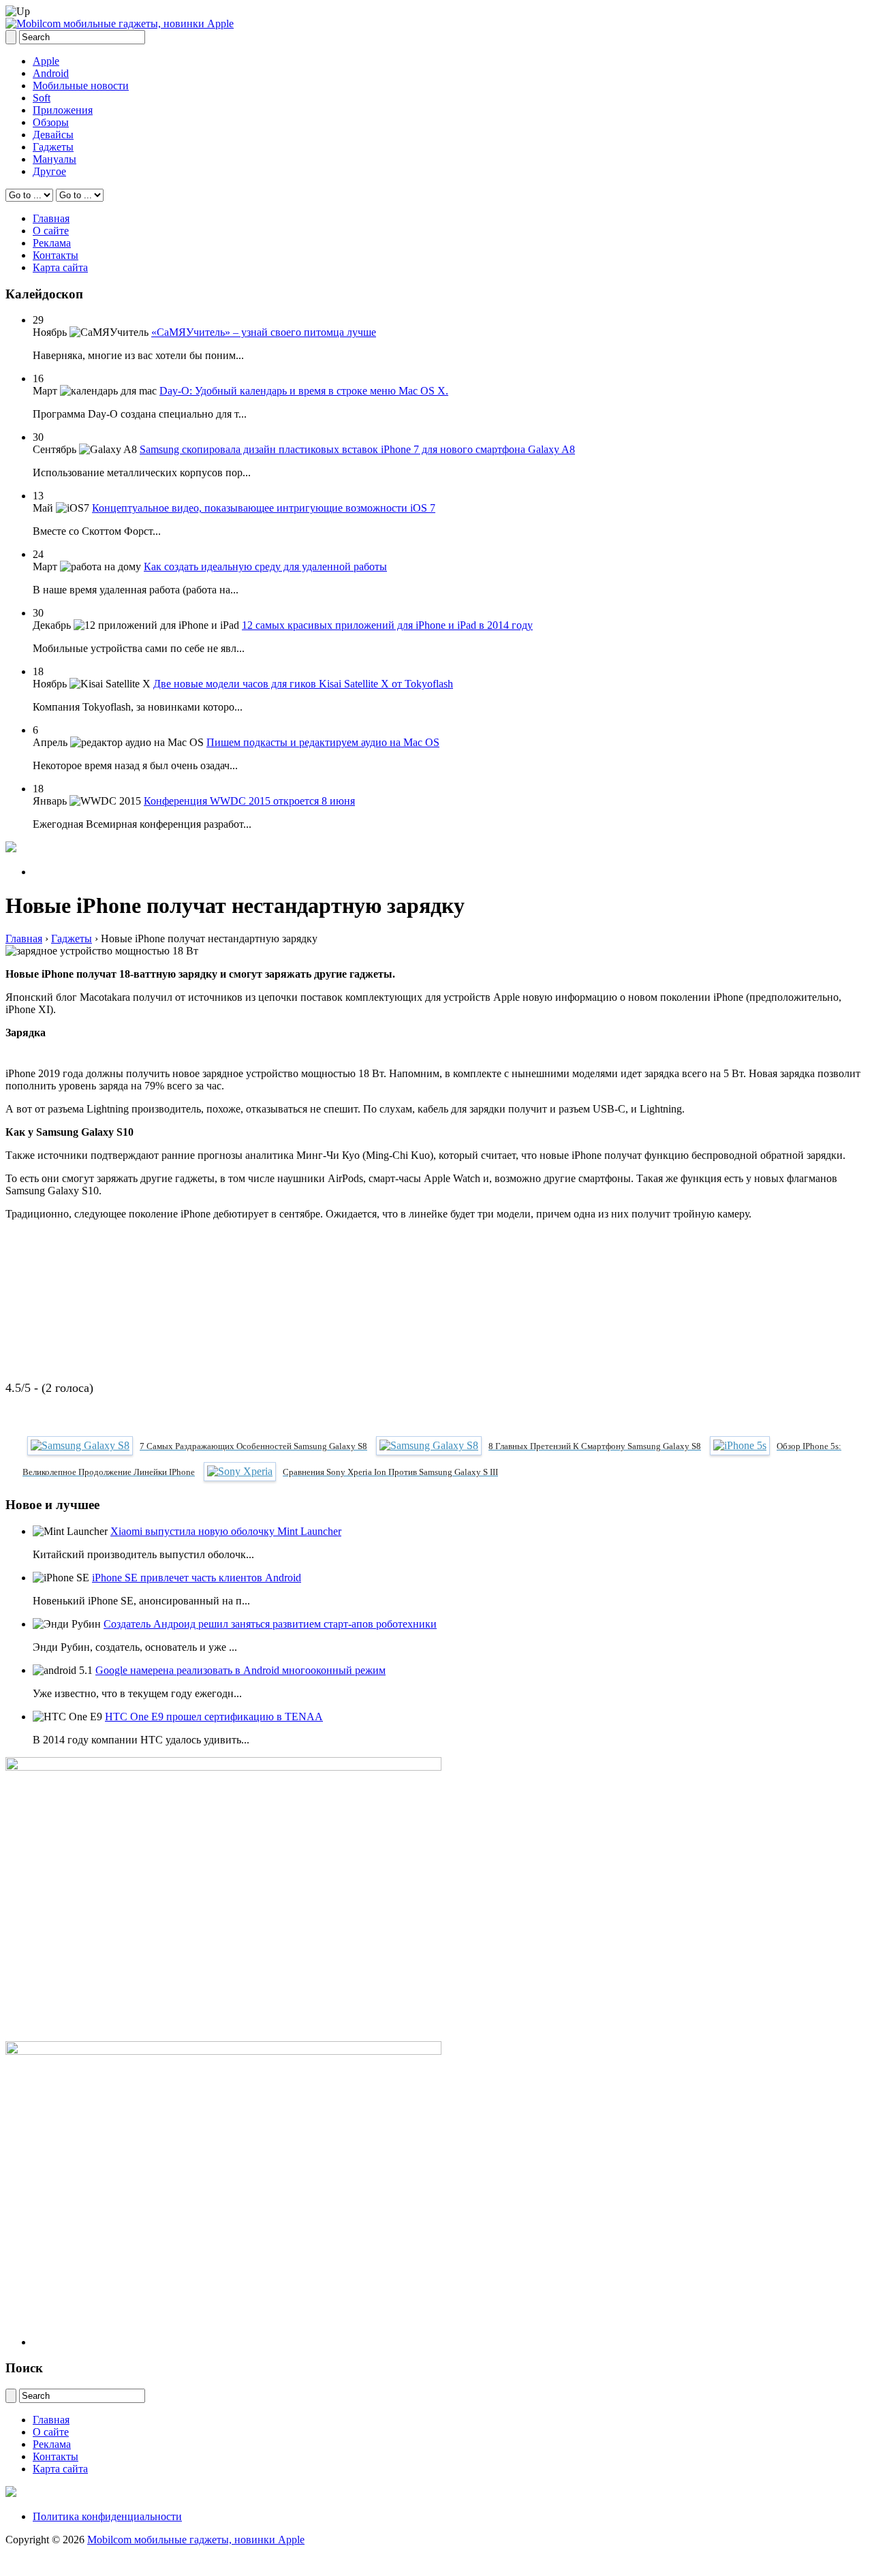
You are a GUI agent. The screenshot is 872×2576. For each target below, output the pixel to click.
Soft (42, 98)
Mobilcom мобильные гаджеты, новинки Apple (196, 2540)
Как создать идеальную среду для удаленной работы (265, 567)
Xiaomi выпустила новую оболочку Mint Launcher (226, 1531)
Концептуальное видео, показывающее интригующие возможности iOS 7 (264, 508)
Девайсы (53, 135)
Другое (49, 171)
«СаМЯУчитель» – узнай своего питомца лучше (264, 332)
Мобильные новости (81, 86)
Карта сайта (60, 267)
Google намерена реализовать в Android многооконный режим (240, 1670)
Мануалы (54, 159)
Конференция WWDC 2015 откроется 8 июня (249, 801)
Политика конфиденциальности (107, 2516)
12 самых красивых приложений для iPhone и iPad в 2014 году (387, 625)
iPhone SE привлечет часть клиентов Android (197, 1578)
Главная (51, 218)
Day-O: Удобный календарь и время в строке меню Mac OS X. (304, 391)
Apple (46, 61)
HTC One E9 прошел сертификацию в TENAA (214, 1717)
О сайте (51, 231)
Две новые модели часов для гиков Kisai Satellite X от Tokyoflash (303, 684)
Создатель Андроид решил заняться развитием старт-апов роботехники (270, 1624)
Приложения (63, 110)
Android (51, 73)
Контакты (56, 255)
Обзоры (51, 122)
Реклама (52, 243)
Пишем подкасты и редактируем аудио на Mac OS (323, 742)
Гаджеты (53, 147)
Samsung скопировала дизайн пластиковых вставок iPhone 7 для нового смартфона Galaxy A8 (357, 449)
